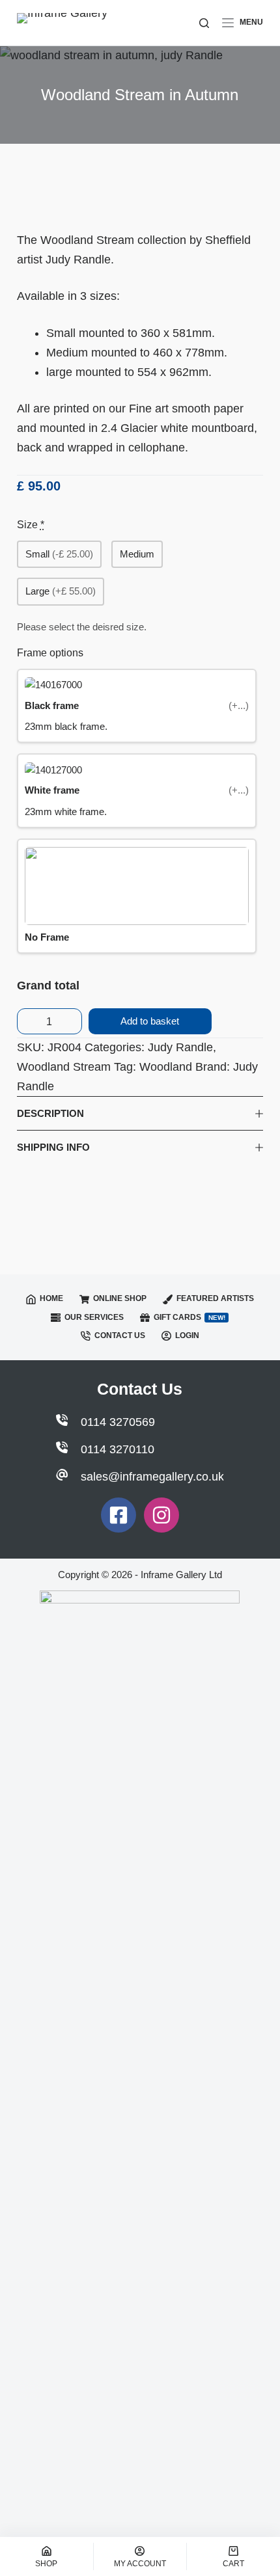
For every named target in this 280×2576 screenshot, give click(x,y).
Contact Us (120, 1335)
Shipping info (53, 1147)
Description (50, 1113)
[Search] (204, 23)
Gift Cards (189, 1317)
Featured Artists (215, 1298)
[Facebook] (119, 1515)
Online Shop (120, 1298)
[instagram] (161, 1515)
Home (51, 1298)
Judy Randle (180, 1047)
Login (187, 1335)
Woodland (166, 1067)
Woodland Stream (64, 1067)
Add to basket (150, 1021)
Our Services (94, 1317)
